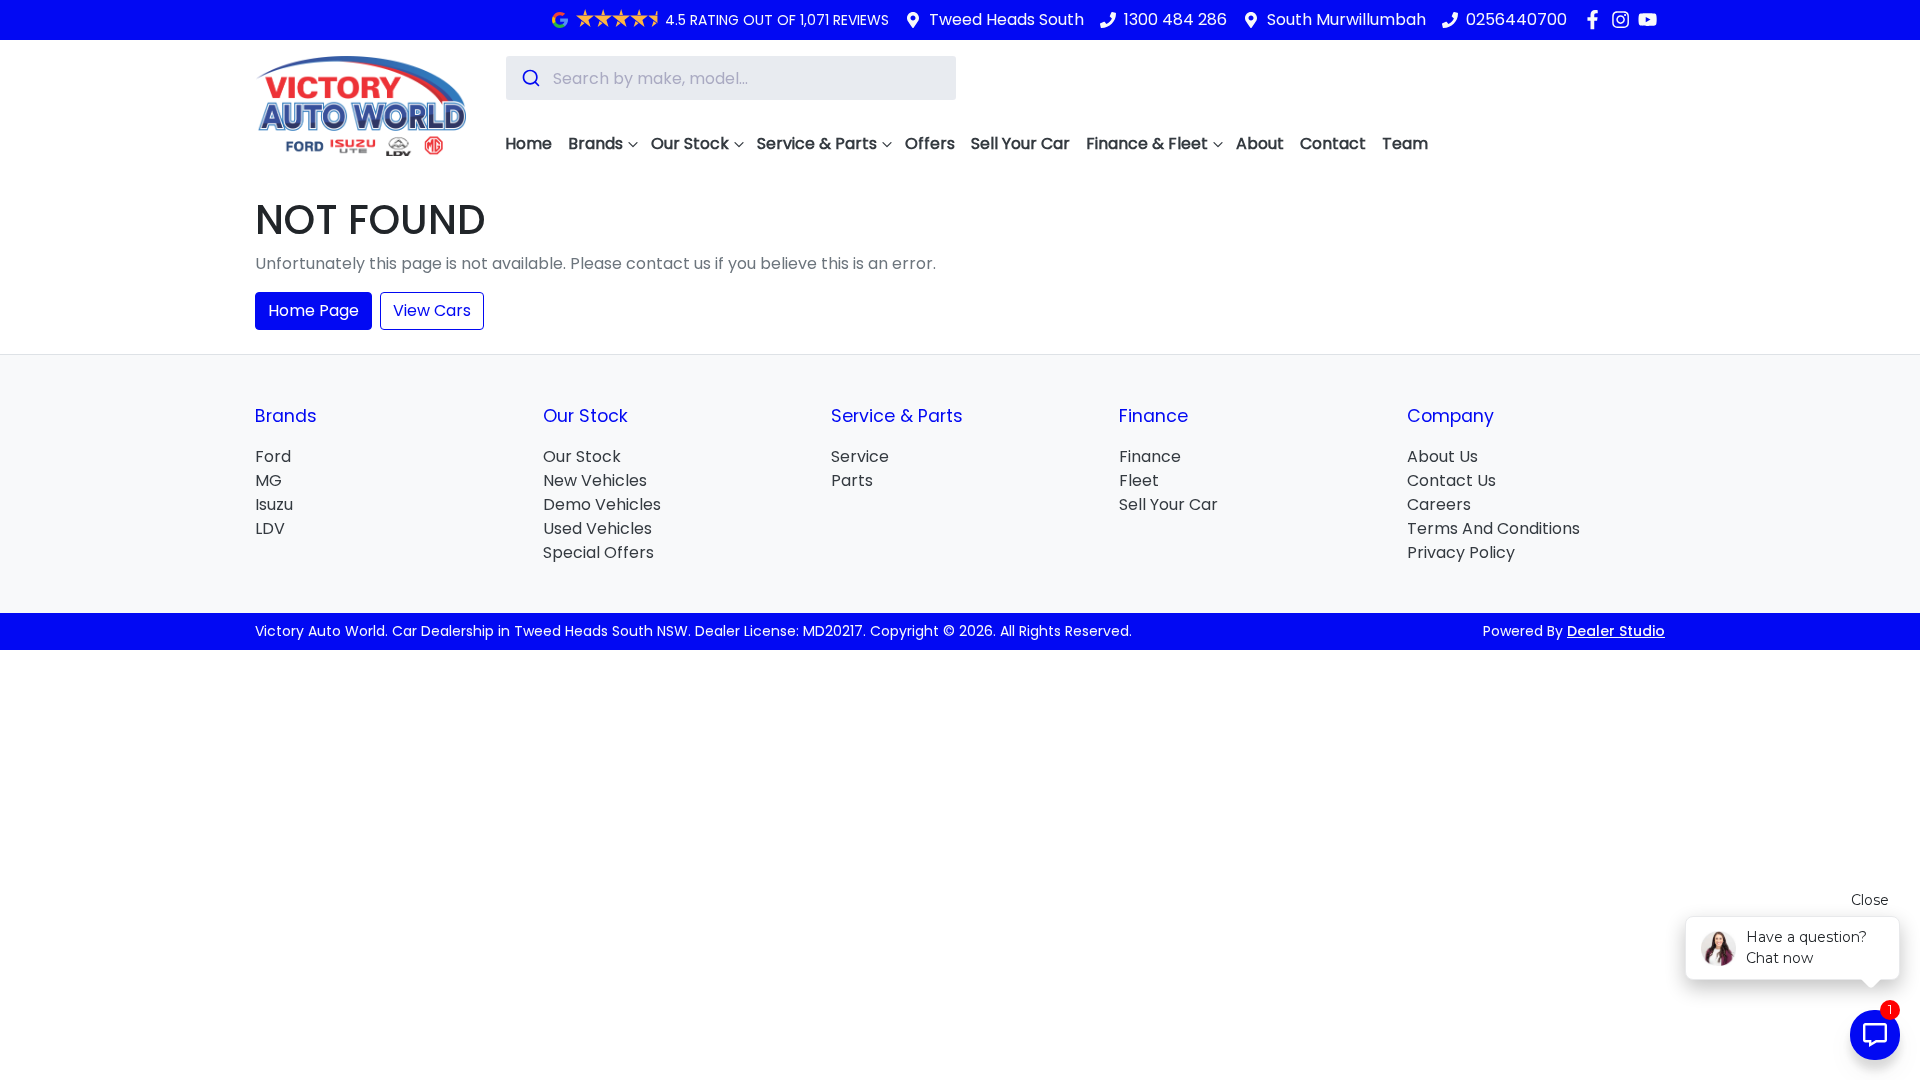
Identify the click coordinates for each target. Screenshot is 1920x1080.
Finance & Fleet (1147, 143)
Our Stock (690, 143)
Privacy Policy (1461, 552)
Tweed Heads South (1006, 19)
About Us (1442, 456)
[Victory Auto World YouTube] (1651, 19)
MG (268, 480)
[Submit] (529, 78)
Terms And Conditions (1493, 528)
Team (1405, 143)
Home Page (313, 310)
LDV (270, 528)
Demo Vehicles (602, 504)
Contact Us (1451, 480)
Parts (852, 480)
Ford (273, 456)
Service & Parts (817, 143)
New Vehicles (595, 480)
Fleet (1139, 480)
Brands (595, 143)
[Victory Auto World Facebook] (1596, 19)
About (1260, 143)
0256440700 (1516, 19)
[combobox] (731, 78)
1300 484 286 (1175, 19)
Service (860, 456)
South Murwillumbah (1346, 19)
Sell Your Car (1020, 143)
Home (528, 143)
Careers (1439, 504)
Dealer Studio (1616, 631)
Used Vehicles (597, 528)
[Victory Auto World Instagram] (1624, 19)
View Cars (432, 310)
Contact (1333, 143)
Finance (1150, 456)
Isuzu (274, 504)
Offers (930, 143)
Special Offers (598, 552)
